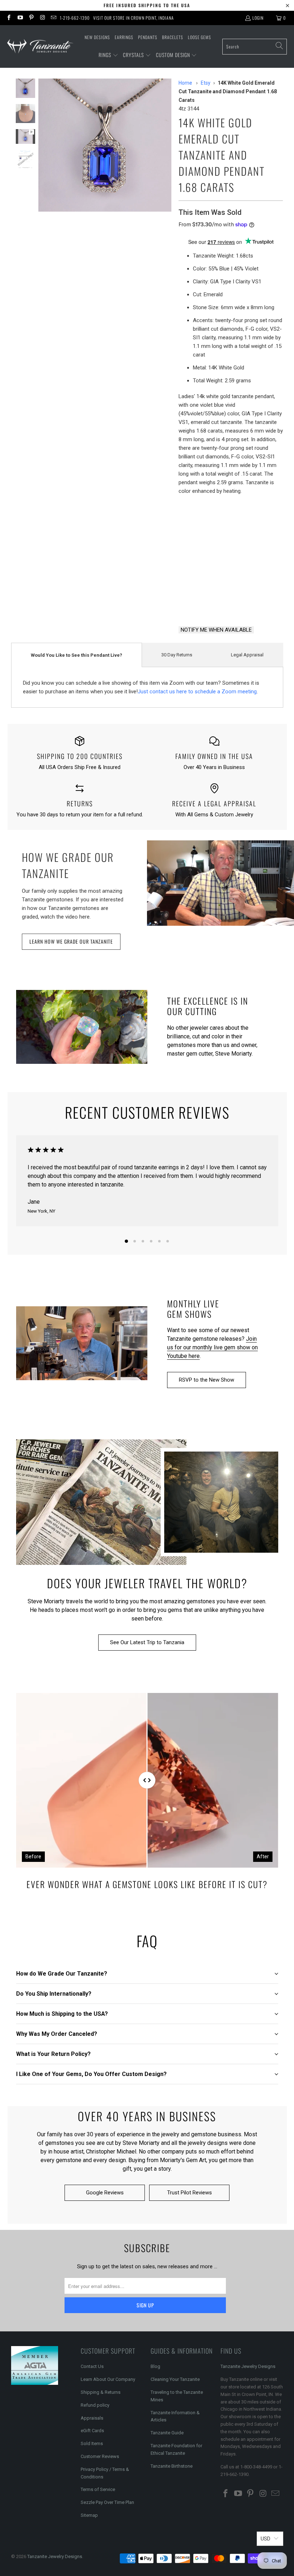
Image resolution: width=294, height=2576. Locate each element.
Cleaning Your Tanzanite (175, 2379)
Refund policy (95, 2405)
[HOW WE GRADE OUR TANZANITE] (220, 883)
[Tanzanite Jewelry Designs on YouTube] (20, 18)
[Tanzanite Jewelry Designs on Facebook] (8, 18)
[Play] (105, 145)
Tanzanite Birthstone (172, 2466)
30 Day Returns (177, 655)
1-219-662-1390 (75, 18)
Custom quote (258, 601)
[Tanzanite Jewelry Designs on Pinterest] (31, 18)
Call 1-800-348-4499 (203, 601)
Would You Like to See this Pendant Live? (77, 655)
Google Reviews (105, 2193)
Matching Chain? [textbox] (231, 510)
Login (258, 18)
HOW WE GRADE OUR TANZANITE (68, 865)
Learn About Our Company (108, 2379)
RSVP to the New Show (207, 1380)
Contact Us (92, 2366)
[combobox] (255, 47)
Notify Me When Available (216, 630)
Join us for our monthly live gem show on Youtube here (212, 1347)
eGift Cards (92, 2431)
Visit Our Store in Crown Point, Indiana (134, 18)
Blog (155, 2366)
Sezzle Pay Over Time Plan (107, 2502)
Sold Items (92, 2443)
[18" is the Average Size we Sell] (227, 510)
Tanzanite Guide (167, 2433)
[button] (108, 55)
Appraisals (92, 2418)
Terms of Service (98, 2489)
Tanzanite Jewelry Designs (248, 2366)
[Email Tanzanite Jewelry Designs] (53, 18)
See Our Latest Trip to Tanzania (147, 1642)
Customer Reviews (100, 2456)
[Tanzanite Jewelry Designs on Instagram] (42, 18)
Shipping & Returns (101, 2392)
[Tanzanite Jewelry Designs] (40, 46)
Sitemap (89, 2515)
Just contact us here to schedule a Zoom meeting (197, 692)
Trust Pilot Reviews (189, 2193)
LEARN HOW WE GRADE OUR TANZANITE (71, 941)
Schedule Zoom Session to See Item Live (231, 544)
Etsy (206, 83)
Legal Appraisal (247, 655)
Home (185, 83)
